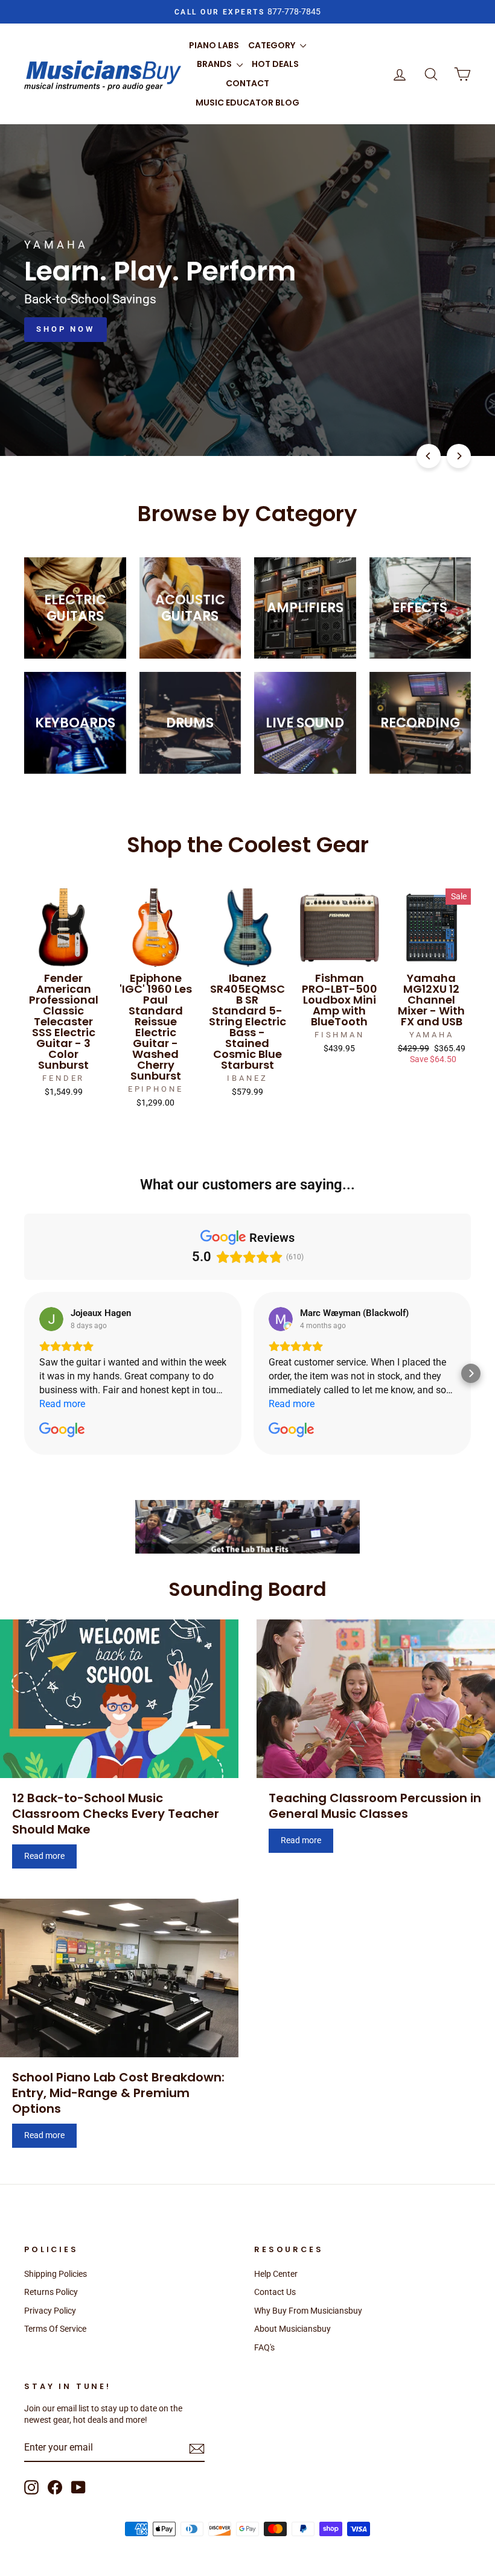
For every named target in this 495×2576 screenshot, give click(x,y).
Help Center (276, 2274)
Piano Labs (214, 45)
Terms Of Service (55, 2329)
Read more (44, 1856)
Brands (215, 64)
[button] (24, 1373)
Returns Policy (51, 2292)
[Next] (459, 456)
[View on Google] (51, 1319)
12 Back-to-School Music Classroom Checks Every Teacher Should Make (116, 1814)
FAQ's (264, 2347)
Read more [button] (62, 1404)
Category (273, 45)
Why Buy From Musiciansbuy (308, 2311)
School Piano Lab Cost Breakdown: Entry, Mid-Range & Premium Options (118, 2093)
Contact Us (275, 2292)
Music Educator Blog (247, 103)
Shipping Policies (56, 2274)
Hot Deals (275, 64)
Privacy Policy (50, 2311)
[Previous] (429, 456)
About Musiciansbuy (292, 2329)
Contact (247, 83)
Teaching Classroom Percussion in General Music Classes (375, 1806)
